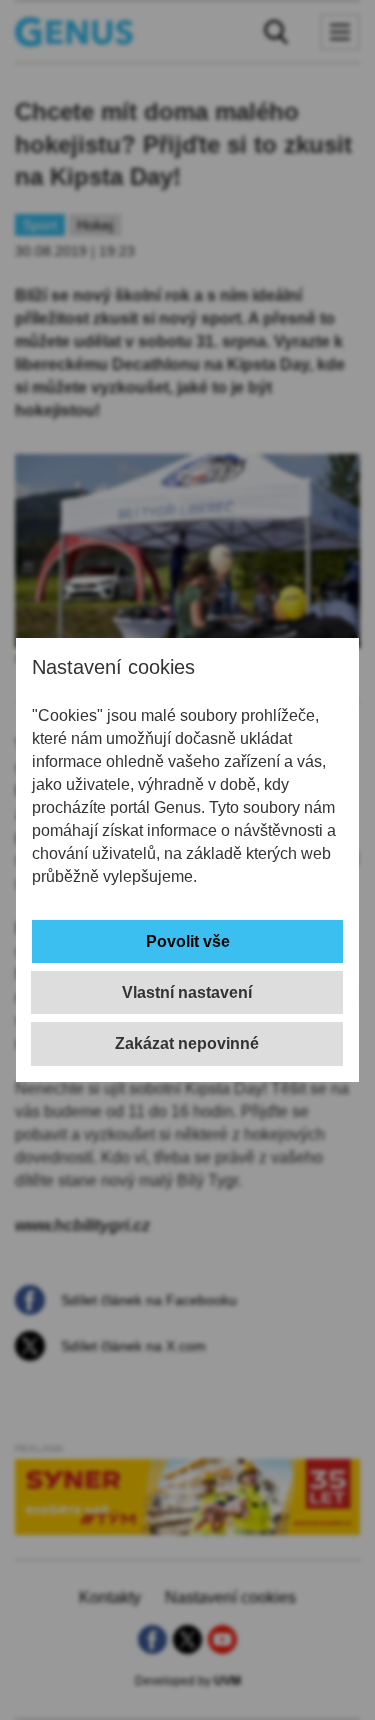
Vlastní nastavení (187, 992)
